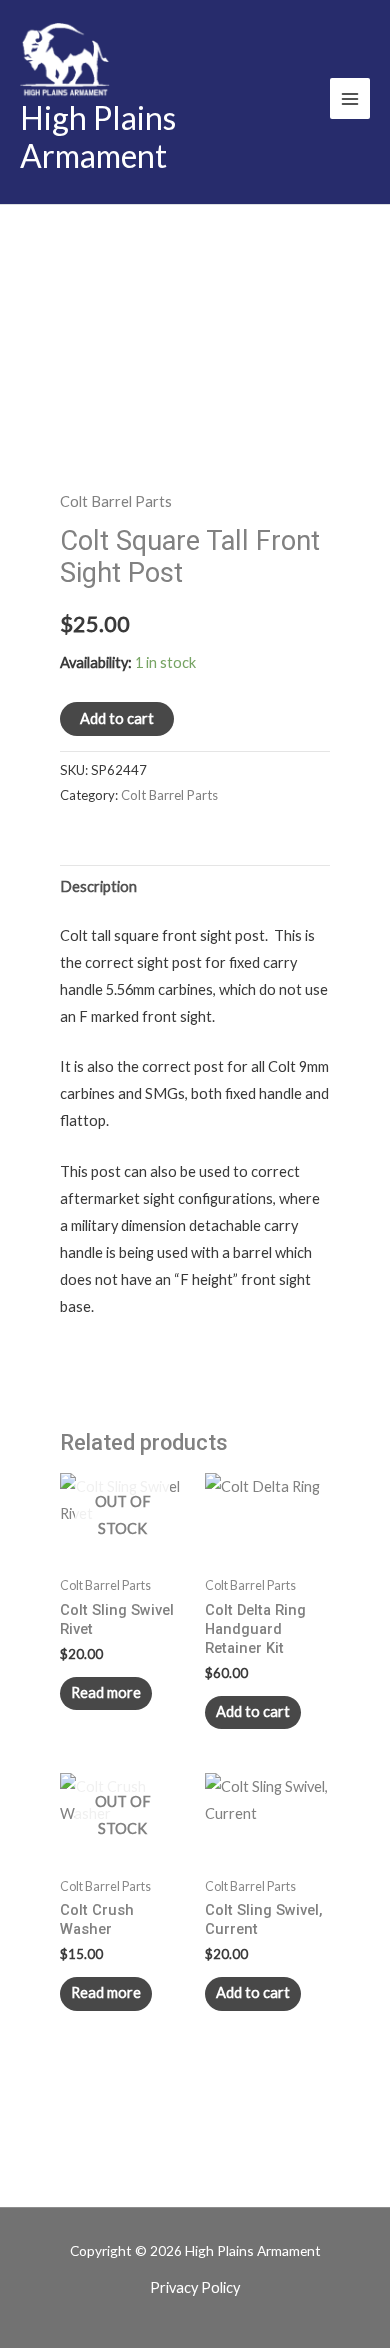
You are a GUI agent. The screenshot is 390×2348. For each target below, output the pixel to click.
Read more (106, 1692)
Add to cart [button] (253, 1711)
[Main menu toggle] (350, 98)
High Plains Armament (98, 136)
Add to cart (117, 718)
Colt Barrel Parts (116, 501)
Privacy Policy (195, 2287)
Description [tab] (98, 886)
